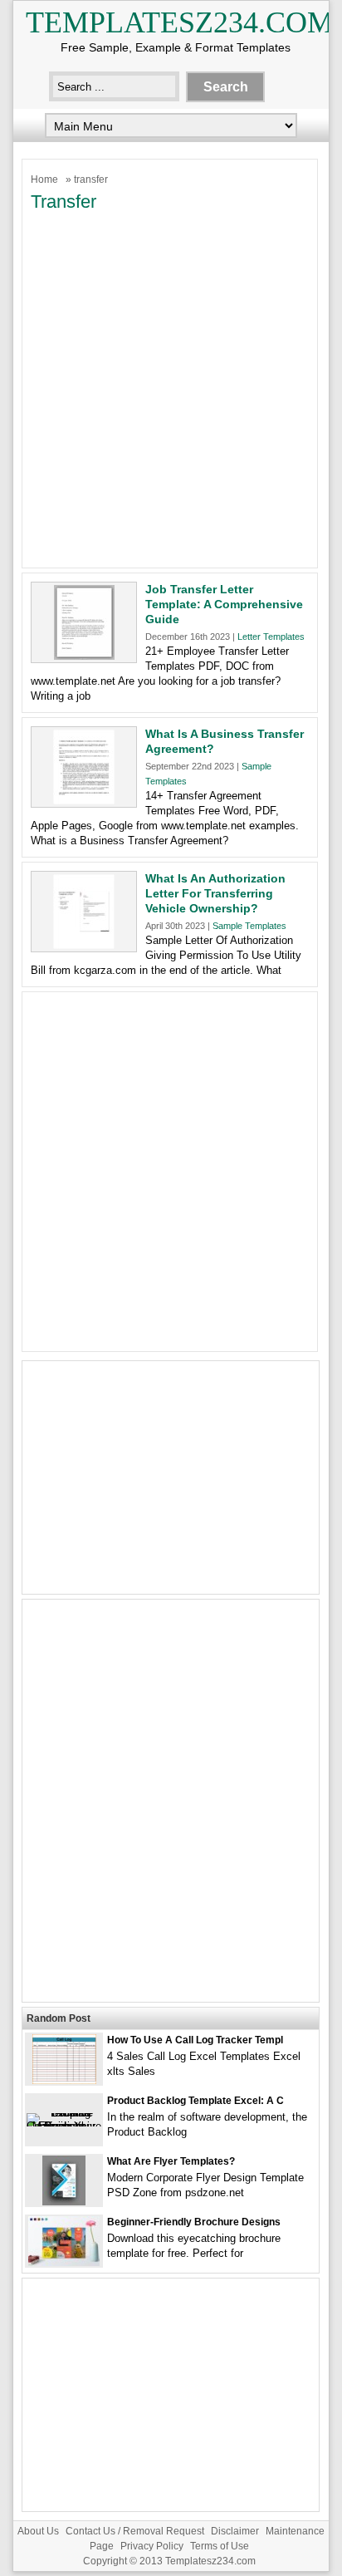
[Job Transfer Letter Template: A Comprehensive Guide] (84, 656)
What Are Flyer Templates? (171, 2161)
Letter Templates (271, 637)
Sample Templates (249, 926)
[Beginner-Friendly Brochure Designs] (64, 2262)
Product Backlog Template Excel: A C (195, 2101)
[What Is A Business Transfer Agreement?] (84, 801)
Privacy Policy (152, 2546)
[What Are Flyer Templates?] (64, 2202)
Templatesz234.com (180, 22)
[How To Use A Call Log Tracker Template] (64, 2080)
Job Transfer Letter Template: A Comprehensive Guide (224, 604)
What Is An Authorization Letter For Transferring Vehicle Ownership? (215, 893)
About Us (38, 2531)
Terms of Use (220, 2546)
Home (44, 179)
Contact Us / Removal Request (135, 2531)
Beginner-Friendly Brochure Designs (194, 2222)
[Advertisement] (171, 388)
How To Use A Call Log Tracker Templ (195, 2040)
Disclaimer (235, 2531)
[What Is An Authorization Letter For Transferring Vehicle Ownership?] (84, 945)
